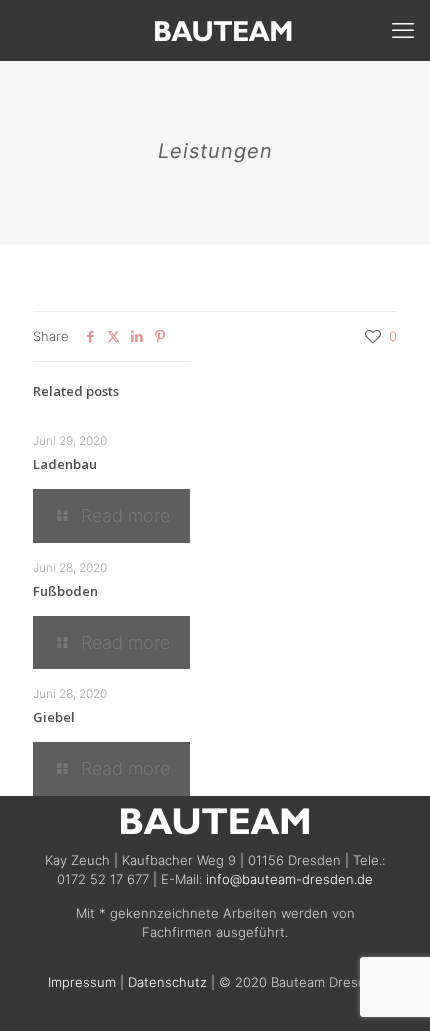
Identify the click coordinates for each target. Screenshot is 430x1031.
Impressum (82, 982)
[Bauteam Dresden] (222, 30)
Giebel (54, 717)
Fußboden (65, 591)
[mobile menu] (403, 30)
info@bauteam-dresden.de (289, 879)
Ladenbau (65, 464)
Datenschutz (167, 982)
